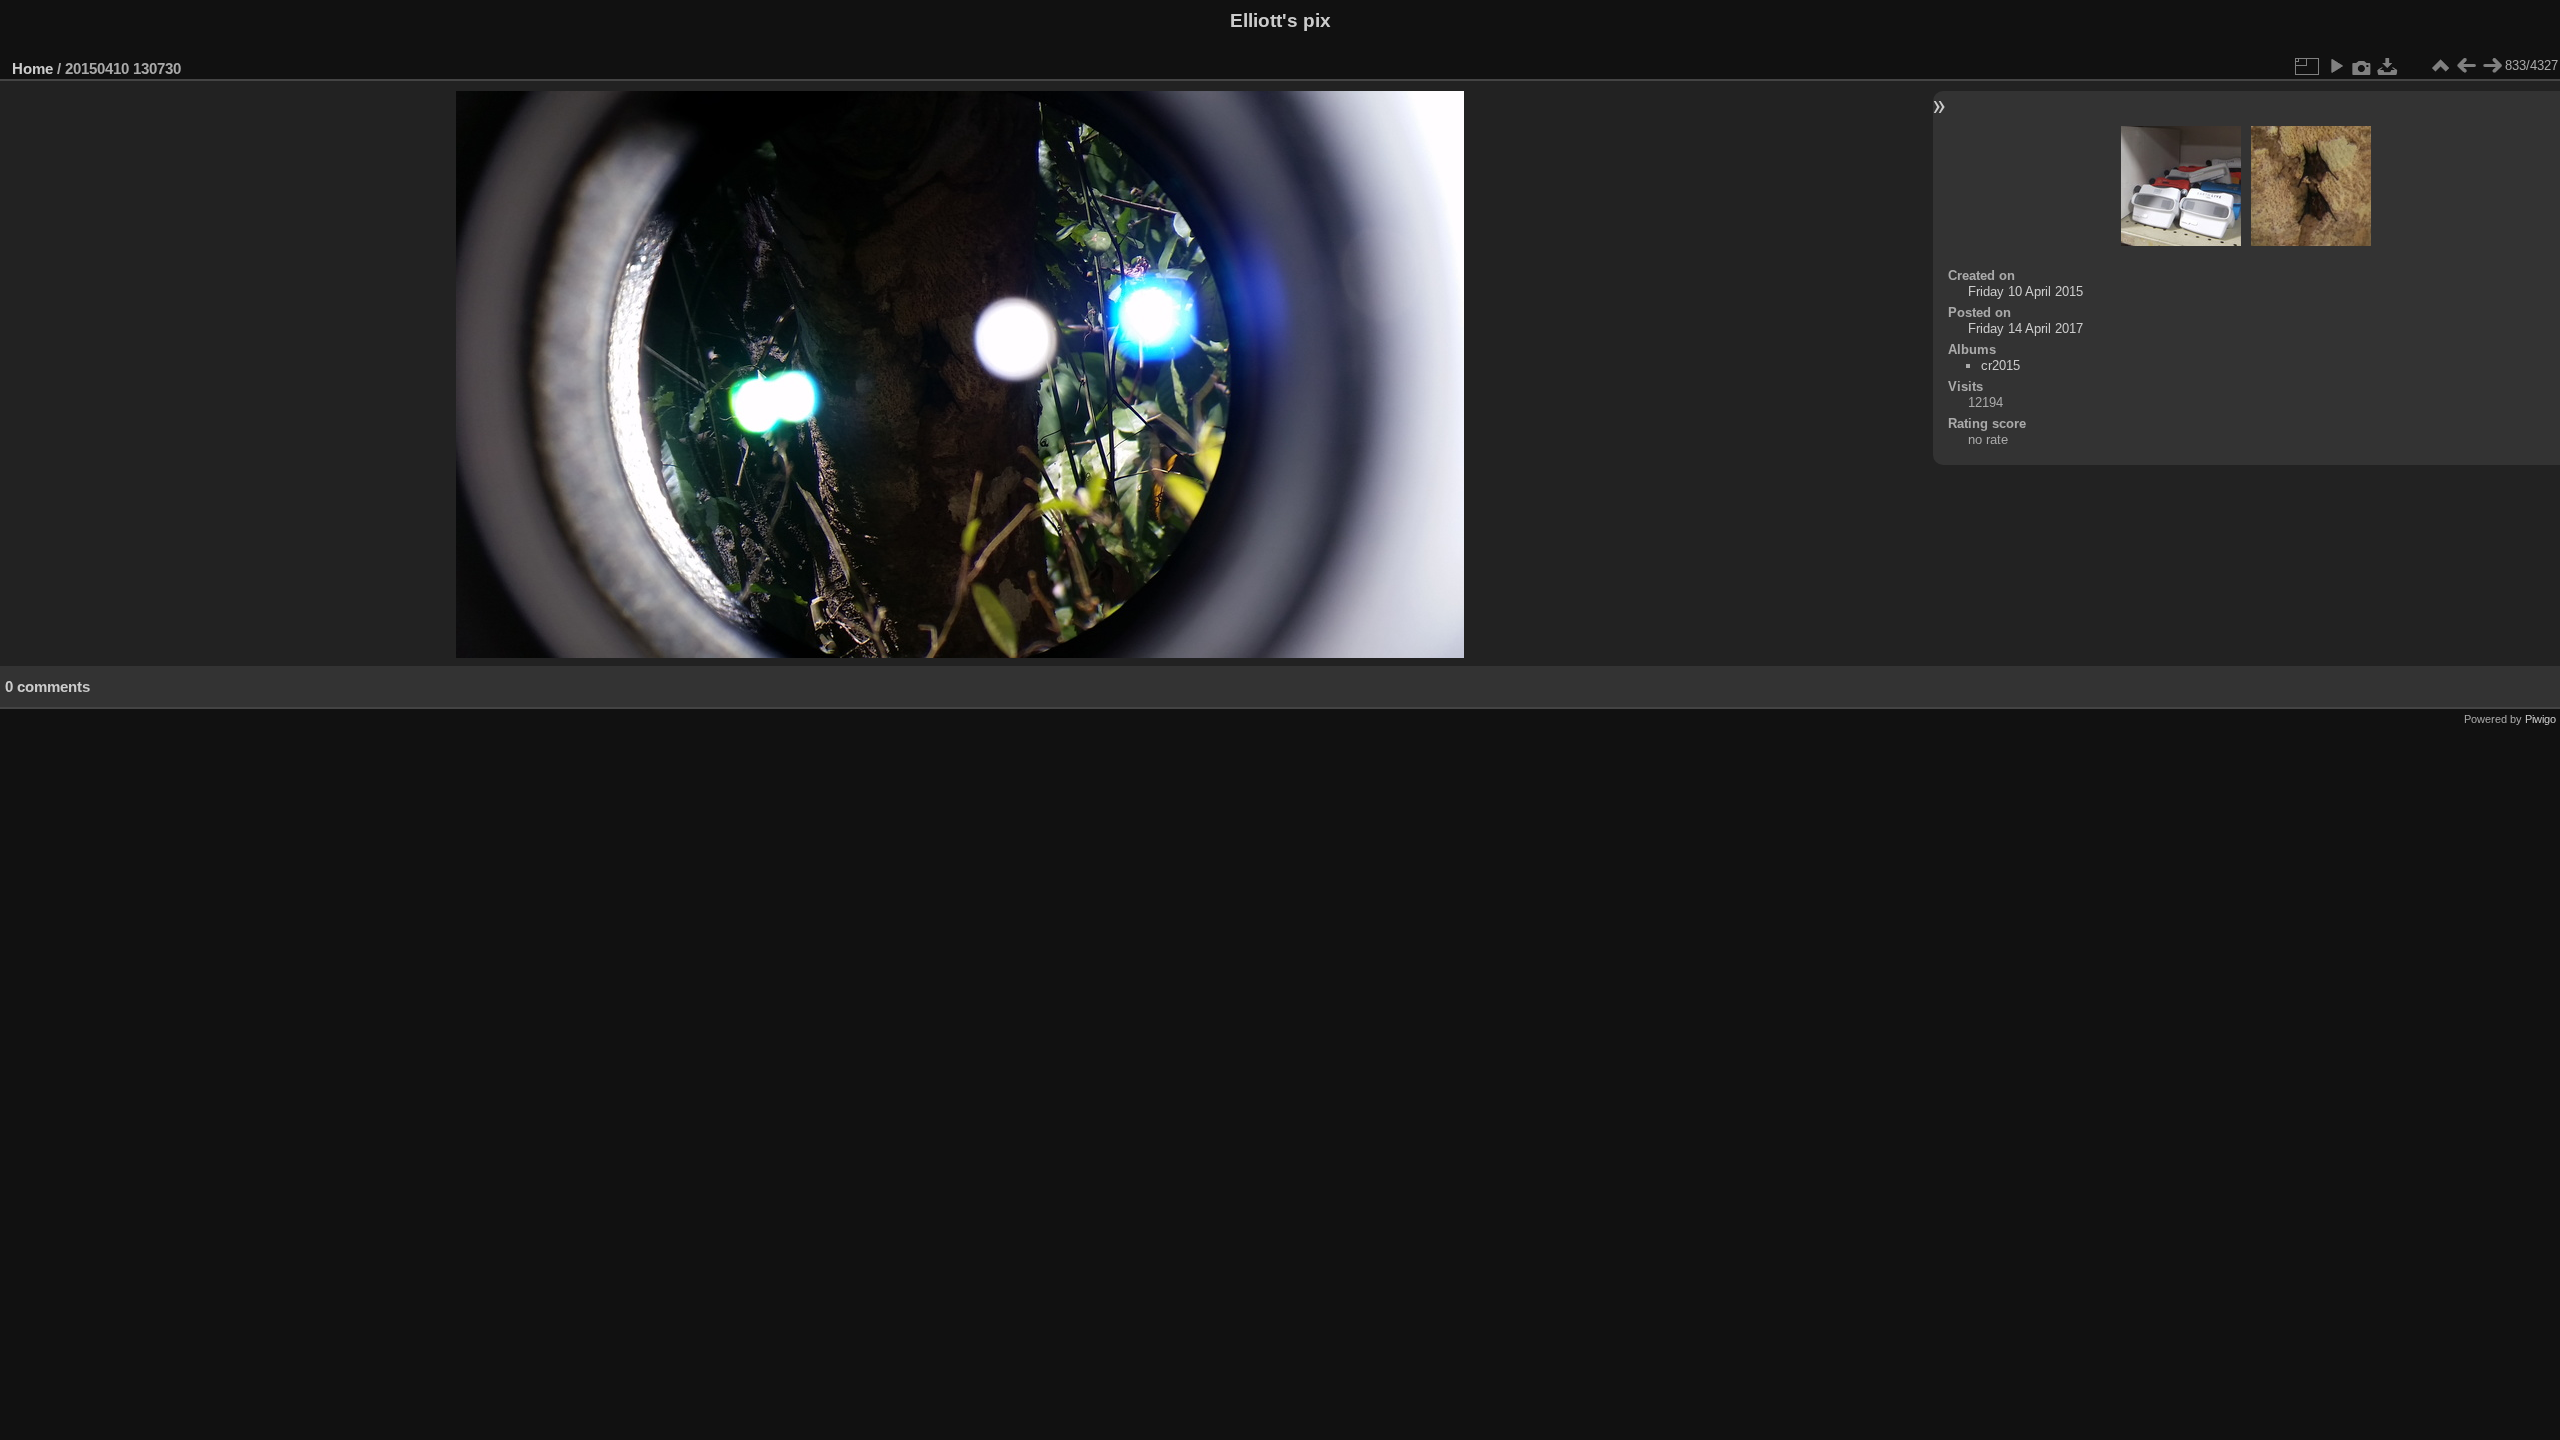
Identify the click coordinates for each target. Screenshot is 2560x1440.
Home (32, 68)
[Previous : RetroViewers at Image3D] (2466, 66)
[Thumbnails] (2440, 66)
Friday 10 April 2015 (2025, 291)
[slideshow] (2336, 66)
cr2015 (2000, 365)
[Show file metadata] (2362, 66)
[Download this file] (2388, 66)
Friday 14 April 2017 (2025, 328)
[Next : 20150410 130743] (2492, 66)
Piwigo (2540, 719)
